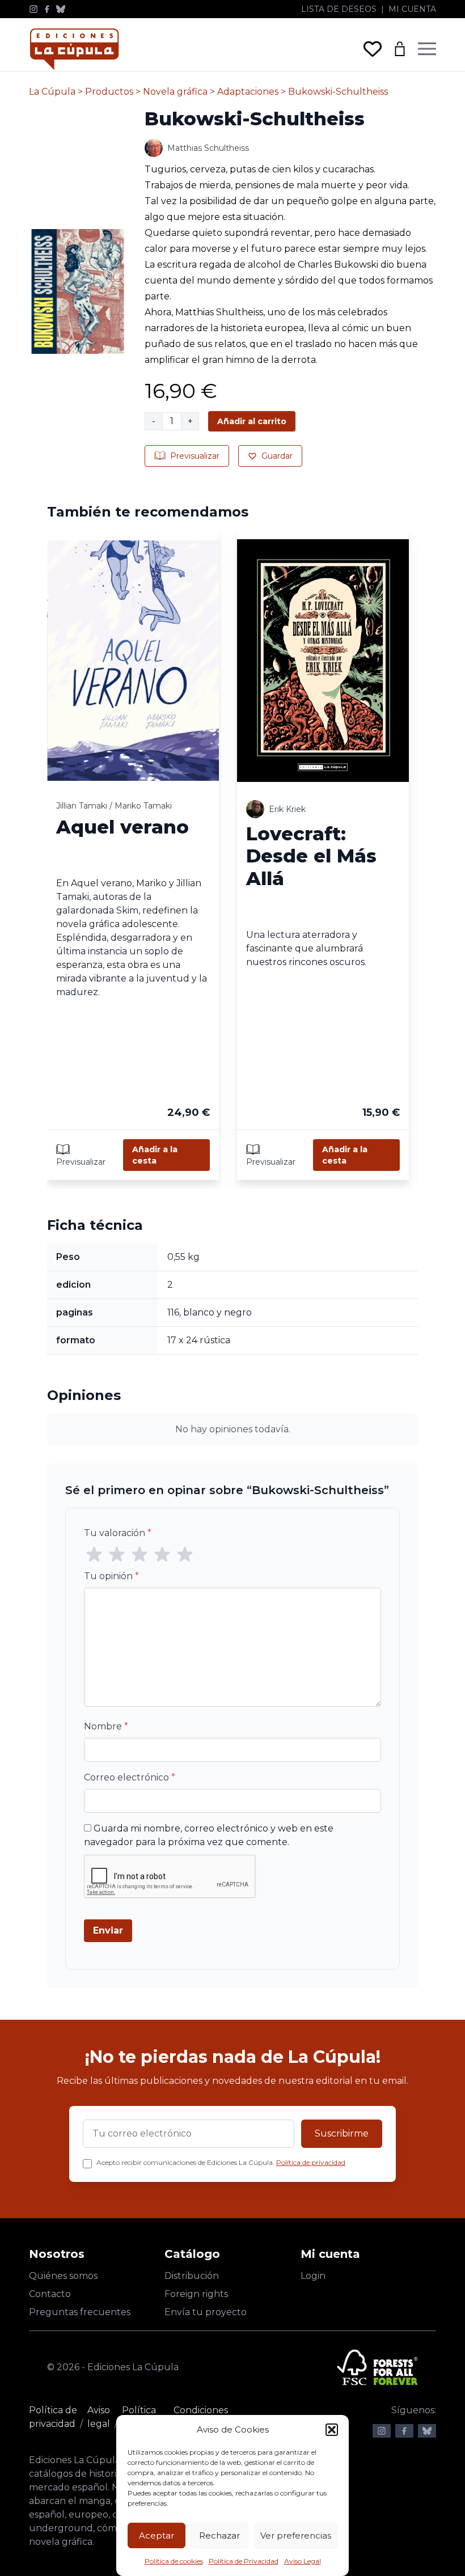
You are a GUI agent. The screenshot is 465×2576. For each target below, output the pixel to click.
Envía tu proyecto (206, 2312)
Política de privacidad (311, 2162)
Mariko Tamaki (143, 806)
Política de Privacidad (244, 2561)
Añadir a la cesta (155, 1155)
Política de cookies (174, 2561)
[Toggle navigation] (427, 49)
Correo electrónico (130, 1777)
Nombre (106, 1726)
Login (313, 2276)
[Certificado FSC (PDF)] (377, 2367)
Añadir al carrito (252, 421)
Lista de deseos (339, 9)
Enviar (108, 1930)
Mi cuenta (412, 9)
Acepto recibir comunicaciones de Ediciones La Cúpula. (221, 2162)
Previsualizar (195, 456)
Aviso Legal (303, 2561)
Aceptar (157, 2535)
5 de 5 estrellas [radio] (185, 1555)
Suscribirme (342, 2133)
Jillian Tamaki (82, 806)
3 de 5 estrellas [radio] (139, 1555)
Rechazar (219, 2535)
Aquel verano (122, 827)
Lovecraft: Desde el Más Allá (311, 856)
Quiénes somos (63, 2276)
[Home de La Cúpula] (74, 49)
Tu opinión (111, 1576)
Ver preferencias (296, 2535)
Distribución (192, 2276)
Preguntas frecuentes (80, 2312)
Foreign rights (196, 2294)
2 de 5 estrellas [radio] (117, 1555)
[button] (332, 2430)
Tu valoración (118, 1533)
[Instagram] (33, 9)
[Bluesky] (61, 9)
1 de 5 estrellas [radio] (94, 1555)
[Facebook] (47, 9)
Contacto (50, 2294)
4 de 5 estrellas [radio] (162, 1555)
